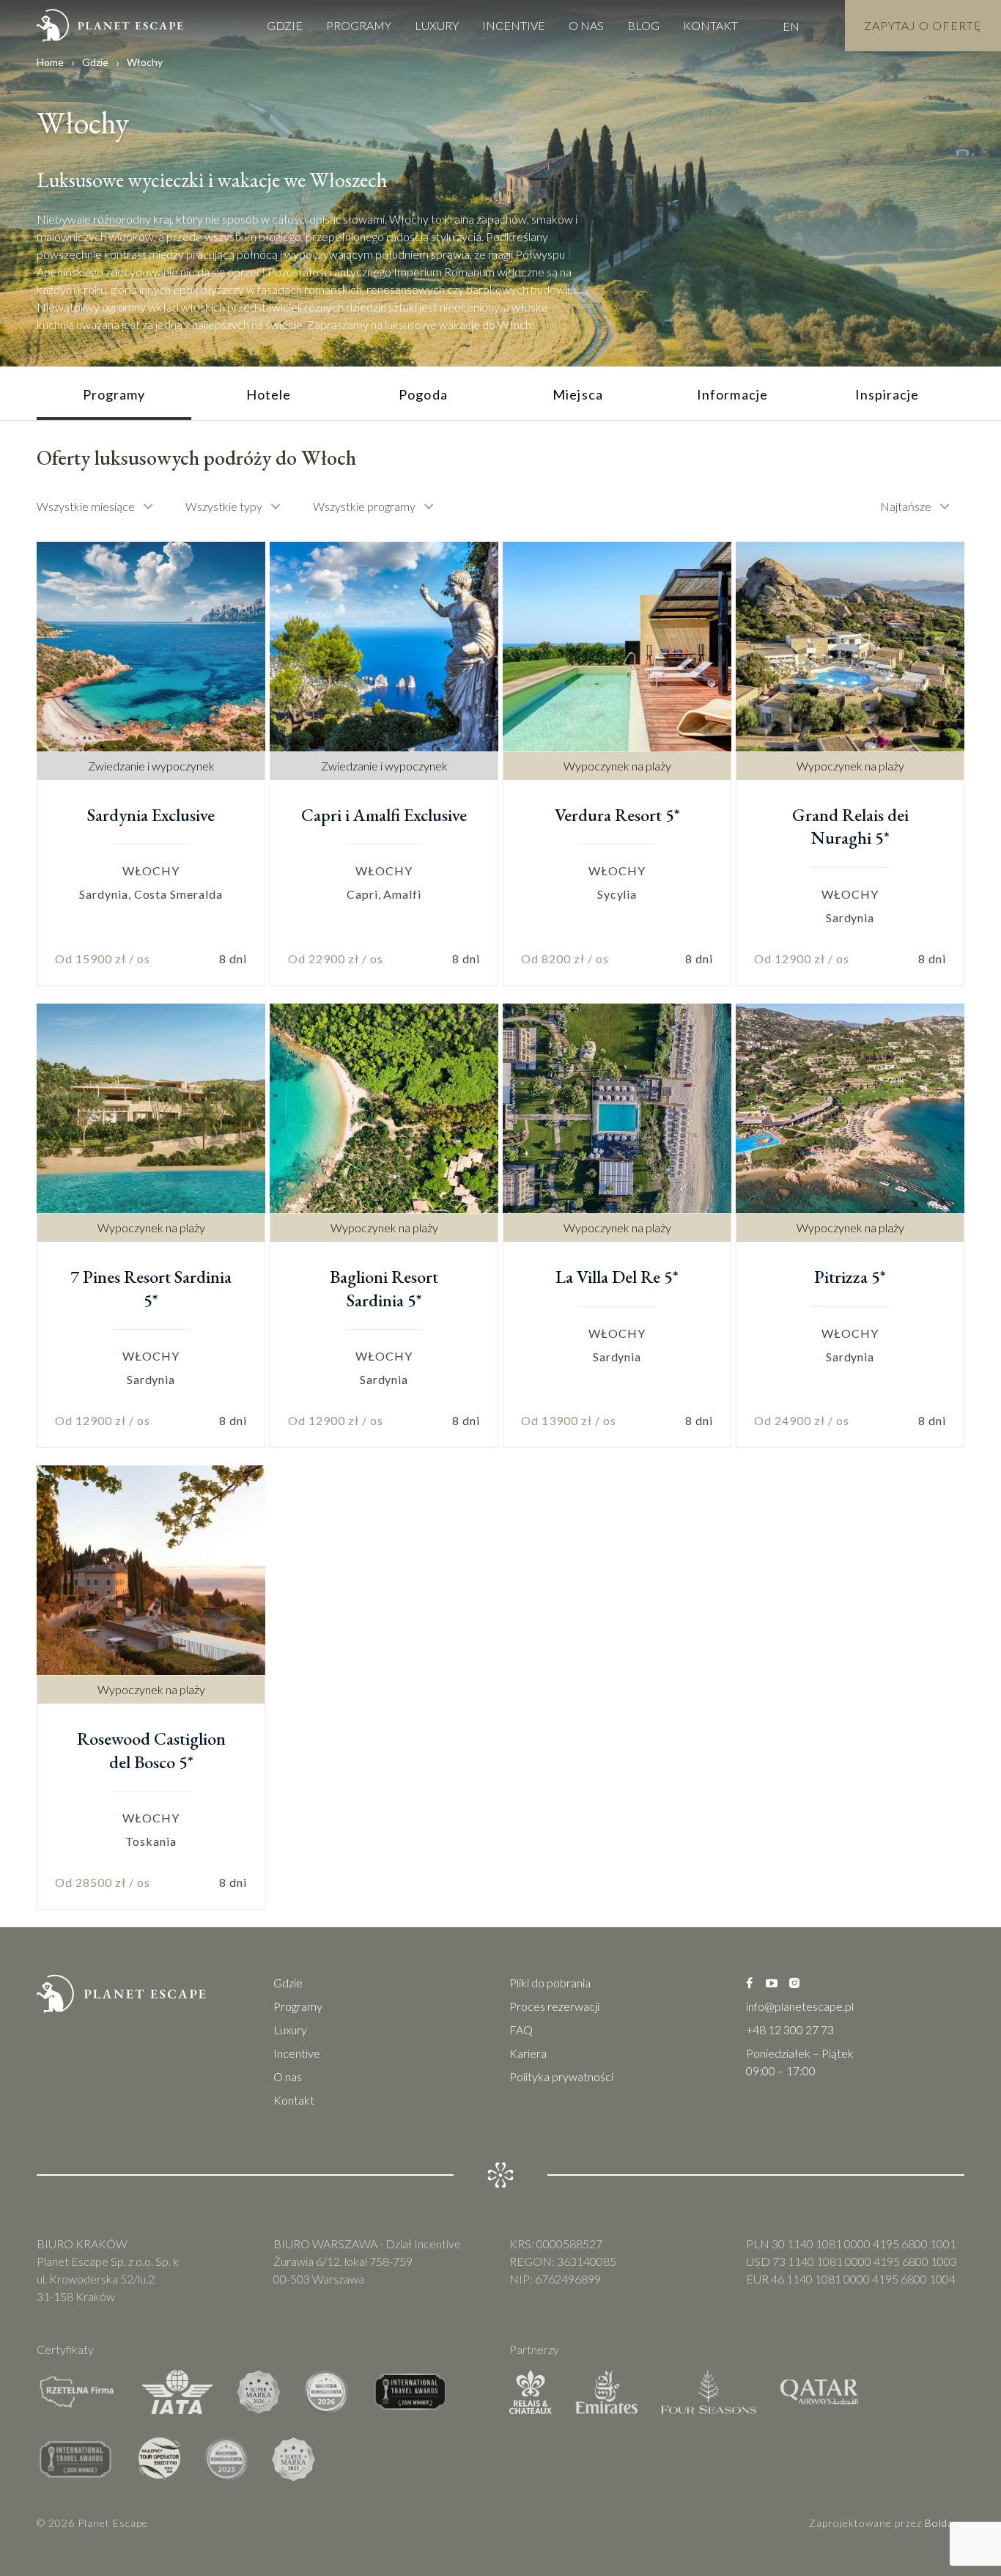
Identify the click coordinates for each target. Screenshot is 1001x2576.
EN (791, 26)
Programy (359, 25)
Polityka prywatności (561, 2076)
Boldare (945, 2523)
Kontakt (710, 25)
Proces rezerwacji (554, 2006)
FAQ (521, 2029)
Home (50, 62)
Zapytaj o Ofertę (923, 25)
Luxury (437, 25)
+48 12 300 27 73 (790, 2029)
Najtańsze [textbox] (906, 506)
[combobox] (102, 507)
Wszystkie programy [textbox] (364, 506)
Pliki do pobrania (550, 1983)
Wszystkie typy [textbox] (224, 506)
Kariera (528, 2053)
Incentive (514, 25)
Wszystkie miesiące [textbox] (86, 506)
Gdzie (285, 25)
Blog (643, 25)
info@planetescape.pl (800, 2006)
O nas (586, 25)
